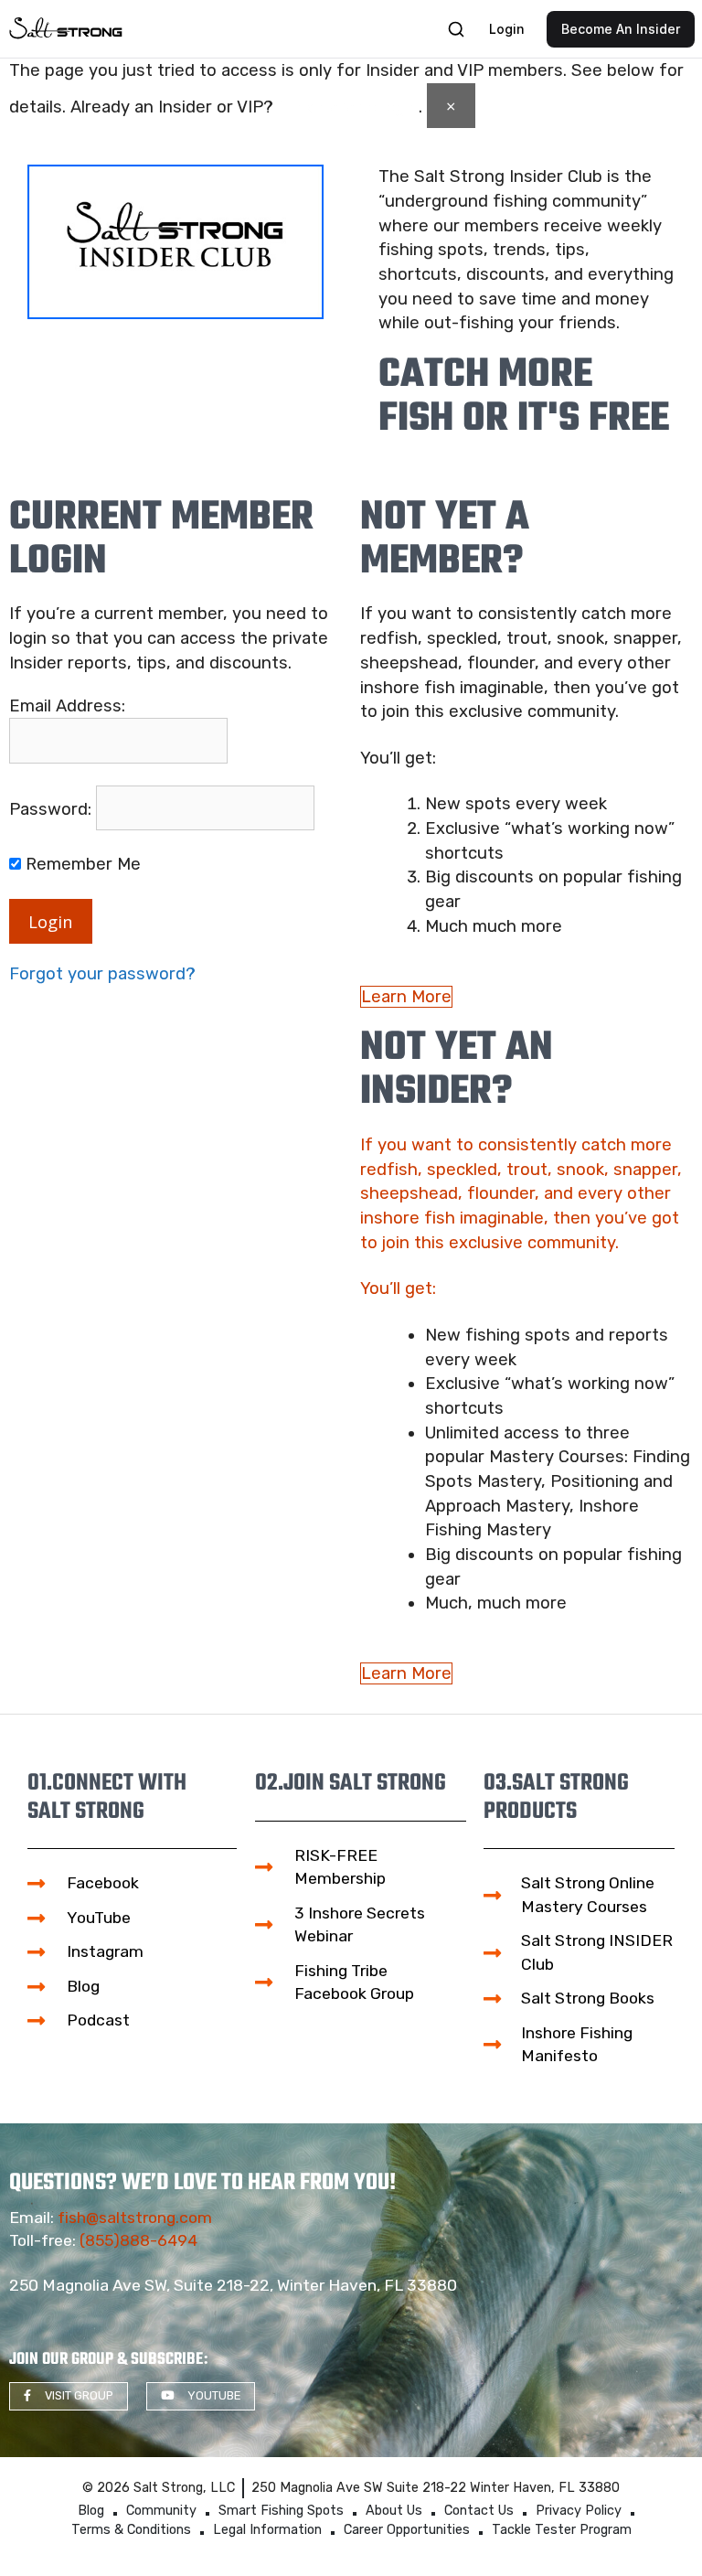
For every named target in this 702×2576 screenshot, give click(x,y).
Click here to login (348, 107)
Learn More (406, 997)
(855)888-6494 (138, 2240)
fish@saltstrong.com (135, 2218)
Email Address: (67, 706)
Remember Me (81, 864)
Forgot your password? (102, 974)
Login (51, 921)
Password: (50, 809)
